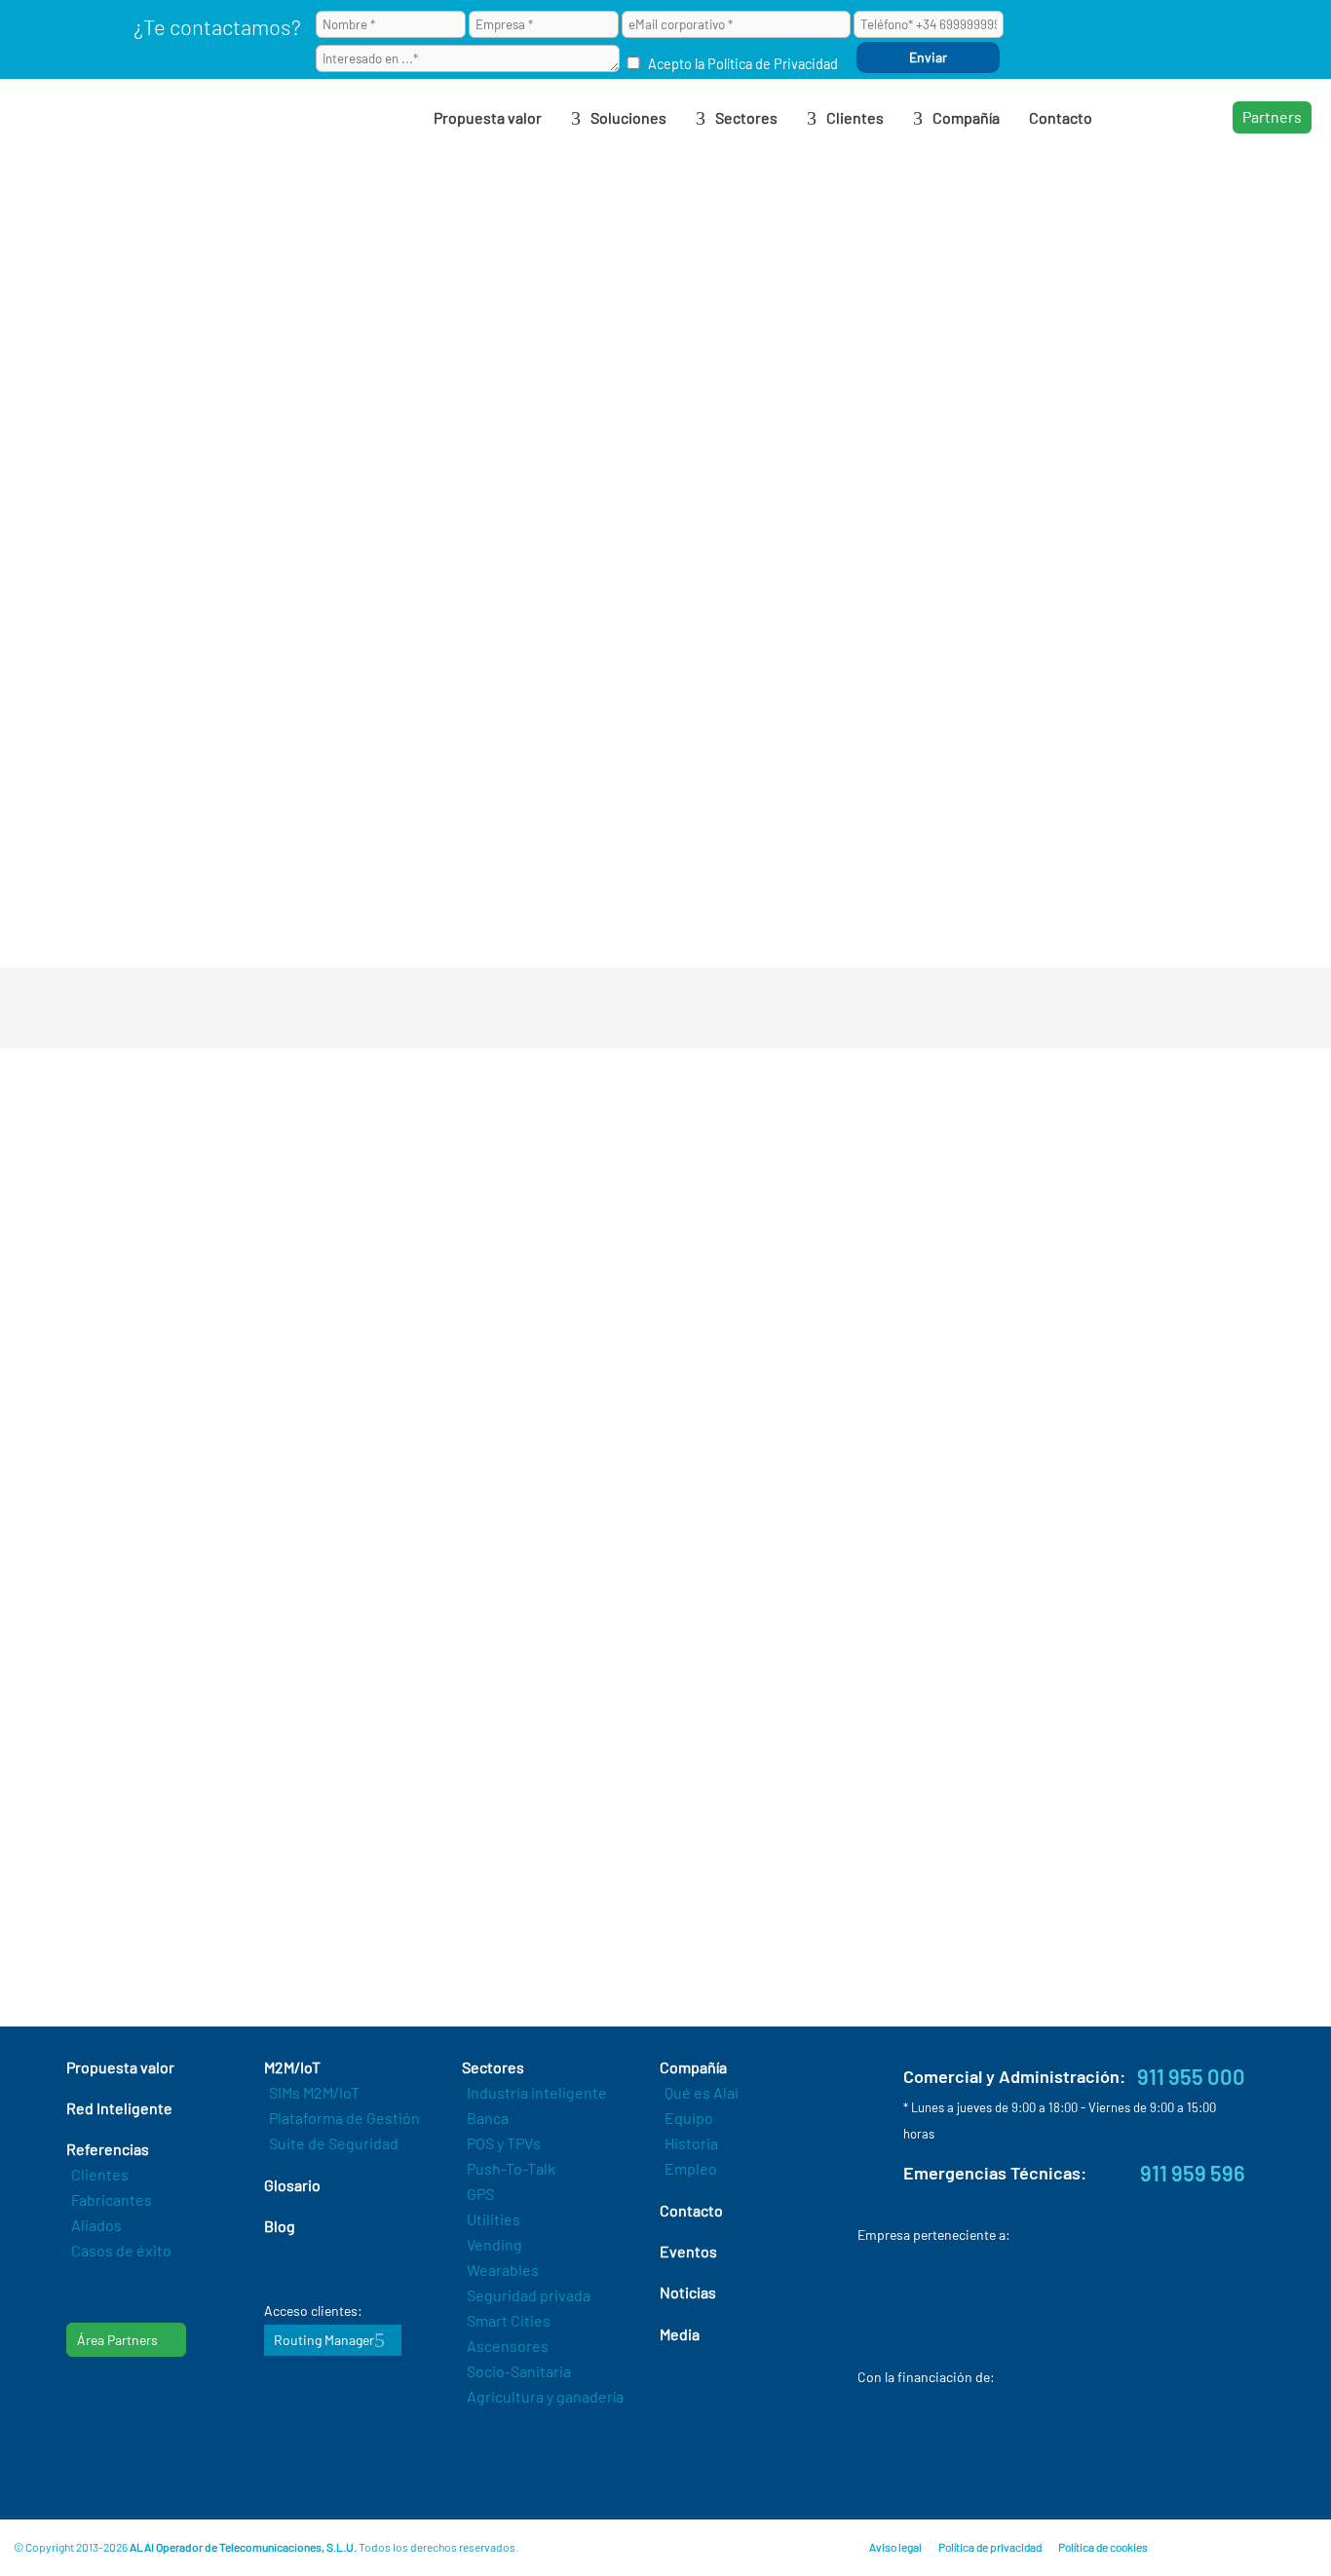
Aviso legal (895, 2547)
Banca (488, 2118)
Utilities (494, 2219)
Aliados (96, 2225)
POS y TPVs (504, 2143)
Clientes (100, 2174)
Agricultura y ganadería (545, 2396)
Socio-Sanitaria (519, 2371)
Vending (494, 2244)
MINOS (674, 1613)
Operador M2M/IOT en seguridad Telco (486, 479)
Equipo (689, 2118)
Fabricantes (112, 2199)
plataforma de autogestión (346, 261)
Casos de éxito (121, 2250)
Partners (1272, 116)
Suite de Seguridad (334, 2143)
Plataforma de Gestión (344, 2118)
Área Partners (117, 2340)
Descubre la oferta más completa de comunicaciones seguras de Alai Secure (517, 1895)
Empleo (691, 2168)
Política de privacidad (990, 2547)
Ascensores (508, 2346)
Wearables (503, 2270)
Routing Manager (324, 2340)
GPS (480, 2194)
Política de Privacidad (773, 64)
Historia (691, 2143)
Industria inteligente (537, 2092)
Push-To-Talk (511, 2168)
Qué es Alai (702, 2092)
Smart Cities (509, 2320)
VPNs (407, 814)
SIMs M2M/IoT (314, 2092)
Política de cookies (1103, 2547)
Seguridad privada (529, 2295)
